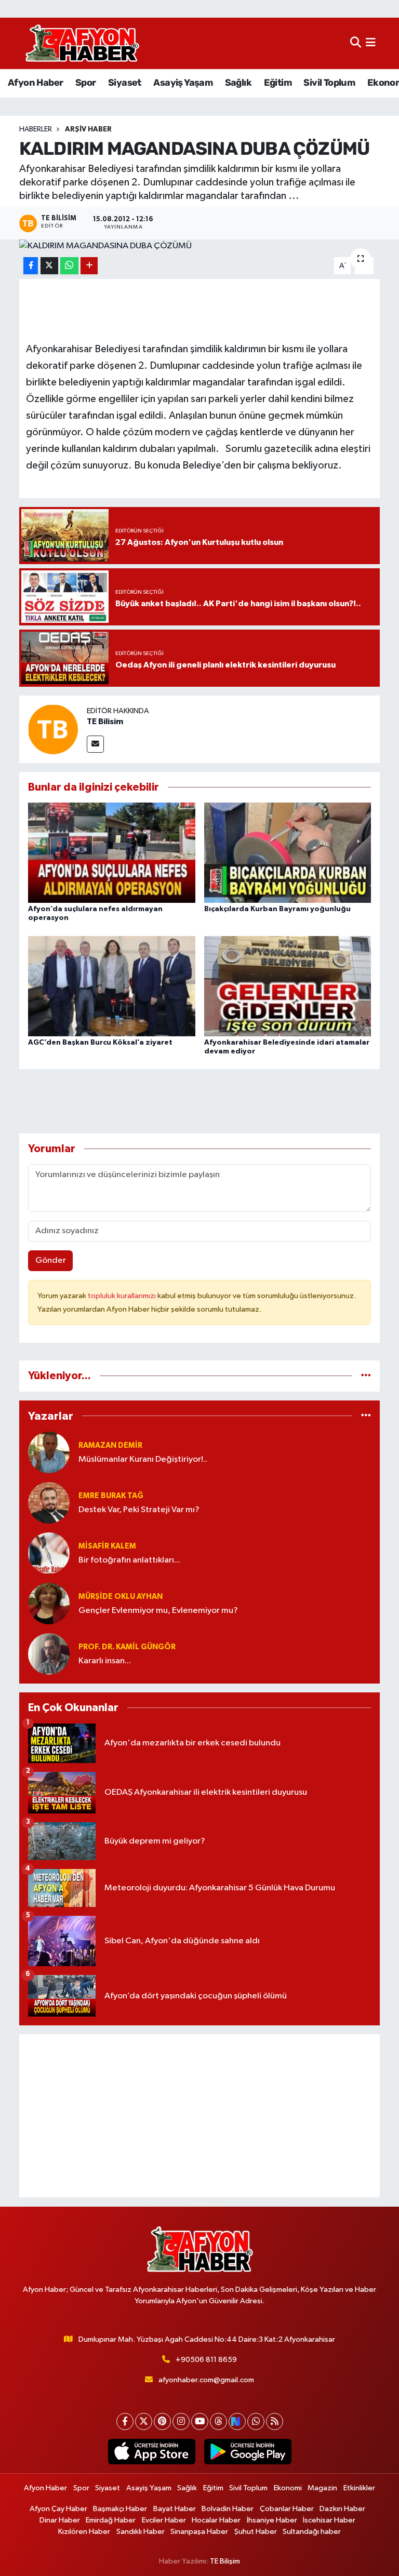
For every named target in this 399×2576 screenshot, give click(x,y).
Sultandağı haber (312, 2532)
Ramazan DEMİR (110, 1445)
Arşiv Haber (88, 129)
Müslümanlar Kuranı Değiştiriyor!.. (143, 1459)
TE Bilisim (105, 722)
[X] (144, 2421)
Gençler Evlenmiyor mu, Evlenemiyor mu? (158, 1611)
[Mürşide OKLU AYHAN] (49, 1603)
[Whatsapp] (256, 2421)
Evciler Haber (164, 2520)
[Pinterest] (162, 2421)
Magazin (322, 2488)
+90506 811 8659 (206, 2360)
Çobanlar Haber (287, 2509)
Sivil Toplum (329, 83)
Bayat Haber (175, 2509)
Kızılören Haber (84, 2532)
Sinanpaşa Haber (199, 2532)
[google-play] (248, 2452)
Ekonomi (288, 2488)
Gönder (51, 1260)
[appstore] (151, 2452)
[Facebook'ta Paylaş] (31, 266)
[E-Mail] (95, 744)
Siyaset (125, 83)
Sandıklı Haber (141, 2532)
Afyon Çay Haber (58, 2509)
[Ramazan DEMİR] (49, 1452)
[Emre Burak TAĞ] (49, 1503)
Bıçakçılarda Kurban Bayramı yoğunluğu (277, 909)
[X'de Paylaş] (49, 266)
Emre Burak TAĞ (111, 1496)
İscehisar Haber (329, 2520)
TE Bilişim (225, 2561)
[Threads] (218, 2421)
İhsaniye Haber (272, 2520)
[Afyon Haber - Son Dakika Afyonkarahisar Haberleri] (82, 43)
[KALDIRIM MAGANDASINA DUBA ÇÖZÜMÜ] (200, 246)
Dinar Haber (60, 2520)
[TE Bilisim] (53, 729)
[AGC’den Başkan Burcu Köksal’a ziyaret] (112, 986)
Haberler (36, 129)
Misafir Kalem (107, 1546)
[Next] (237, 2421)
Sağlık (238, 83)
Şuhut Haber (256, 2532)
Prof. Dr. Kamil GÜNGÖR (127, 1647)
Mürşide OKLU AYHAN (121, 1597)
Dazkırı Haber (342, 2509)
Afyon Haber (35, 83)
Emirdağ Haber (111, 2520)
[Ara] (356, 43)
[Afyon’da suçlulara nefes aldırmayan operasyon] (112, 853)
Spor (86, 83)
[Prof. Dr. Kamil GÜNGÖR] (49, 1654)
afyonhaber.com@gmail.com (206, 2380)
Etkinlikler (359, 2488)
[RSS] (275, 2421)
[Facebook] (125, 2421)
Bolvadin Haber (228, 2509)
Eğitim (278, 83)
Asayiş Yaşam (183, 83)
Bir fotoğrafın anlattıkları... (129, 1560)
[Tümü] (366, 1376)
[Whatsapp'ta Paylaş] (69, 266)
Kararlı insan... (105, 1661)
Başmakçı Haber (120, 2509)
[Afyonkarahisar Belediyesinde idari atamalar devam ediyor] (288, 986)
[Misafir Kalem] (49, 1553)
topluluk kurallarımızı (123, 1296)
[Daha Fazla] (89, 266)
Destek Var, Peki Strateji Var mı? (139, 1510)
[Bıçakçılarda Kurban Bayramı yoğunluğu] (288, 853)
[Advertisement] (200, 2116)
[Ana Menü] (371, 43)
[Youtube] (200, 2421)
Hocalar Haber (216, 2520)
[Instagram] (181, 2421)
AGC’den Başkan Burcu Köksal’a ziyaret (100, 1043)
